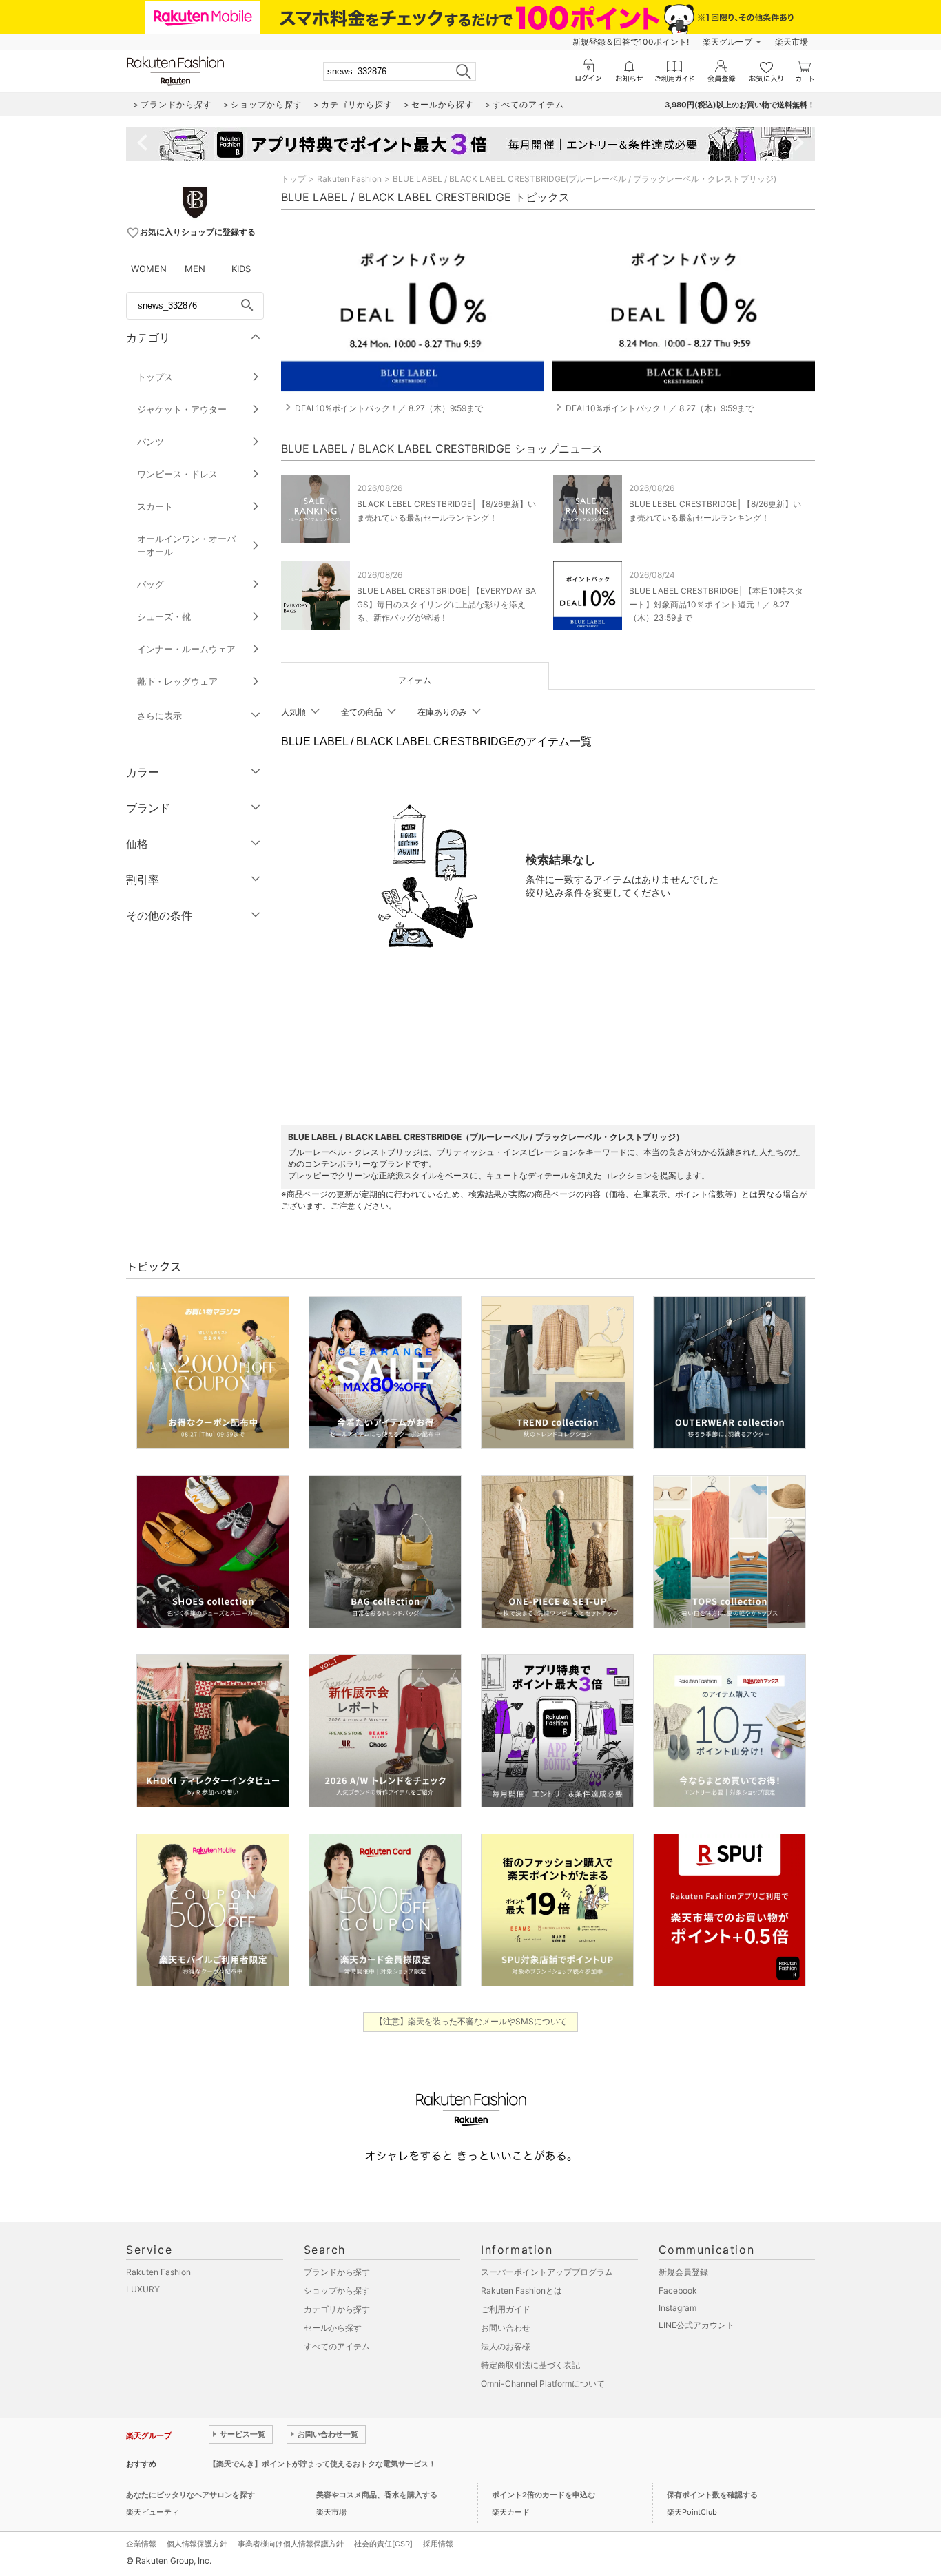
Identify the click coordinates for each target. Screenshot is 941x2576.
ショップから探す (337, 2291)
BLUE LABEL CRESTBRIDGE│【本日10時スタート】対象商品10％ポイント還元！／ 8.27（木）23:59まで (716, 604)
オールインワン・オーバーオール (186, 545)
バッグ (151, 584)
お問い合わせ (506, 2328)
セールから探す (333, 2328)
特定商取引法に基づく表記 (530, 2365)
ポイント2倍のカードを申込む (544, 2495)
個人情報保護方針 (197, 2544)
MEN (195, 269)
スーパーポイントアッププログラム (547, 2272)
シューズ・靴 (164, 616)
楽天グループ (727, 42)
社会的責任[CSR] (383, 2544)
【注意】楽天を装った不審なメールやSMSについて (471, 2021)
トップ (293, 179)
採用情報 (438, 2544)
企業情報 (141, 2544)
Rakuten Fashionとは (521, 2291)
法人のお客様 (506, 2346)
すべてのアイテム (337, 2346)
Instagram (678, 2308)
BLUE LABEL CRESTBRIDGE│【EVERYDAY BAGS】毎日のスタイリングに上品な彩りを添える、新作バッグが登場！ (446, 604)
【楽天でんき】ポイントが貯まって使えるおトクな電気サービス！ (322, 2464)
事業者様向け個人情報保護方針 (291, 2544)
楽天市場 (792, 42)
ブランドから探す (337, 2272)
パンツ (151, 442)
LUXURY (143, 2289)
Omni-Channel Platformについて (543, 2383)
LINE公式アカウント (696, 2325)
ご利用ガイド (506, 2309)
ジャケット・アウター (182, 409)
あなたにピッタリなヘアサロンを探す (190, 2495)
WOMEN (149, 269)
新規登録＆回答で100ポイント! (631, 42)
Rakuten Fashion (349, 179)
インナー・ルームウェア (186, 649)
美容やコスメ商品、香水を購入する (377, 2495)
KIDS (241, 269)
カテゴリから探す (337, 2309)
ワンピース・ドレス (177, 474)
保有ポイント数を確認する (712, 2495)
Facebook (678, 2291)
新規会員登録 (683, 2272)
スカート (155, 506)
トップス (155, 377)
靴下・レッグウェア (177, 681)
